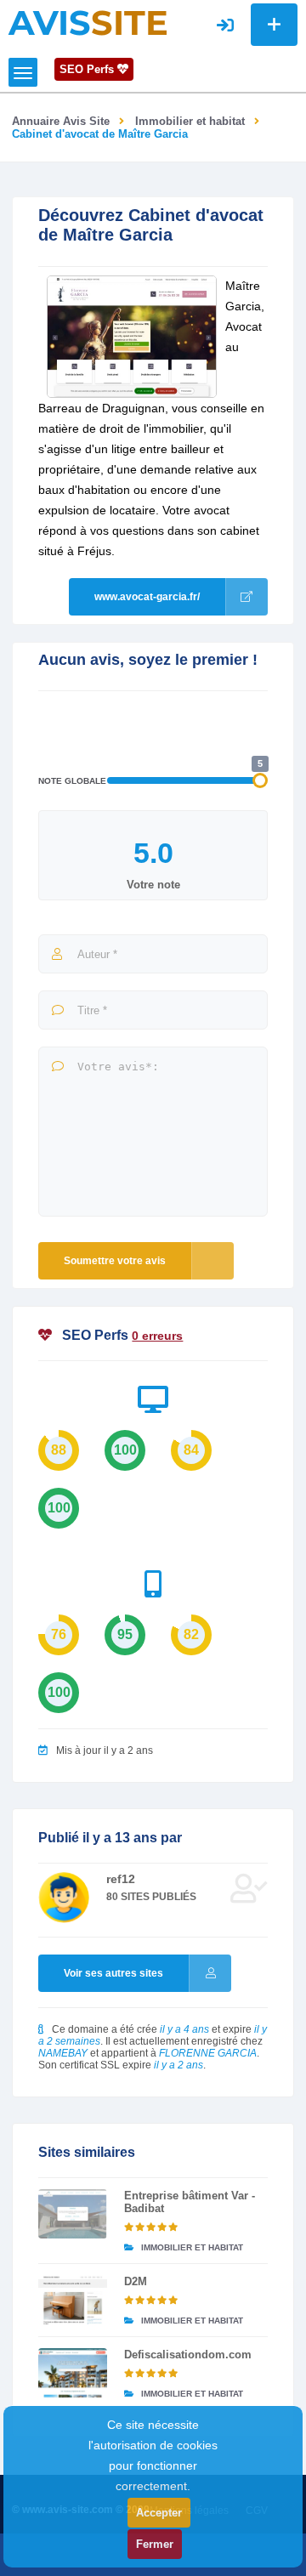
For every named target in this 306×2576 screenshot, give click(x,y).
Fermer (155, 2544)
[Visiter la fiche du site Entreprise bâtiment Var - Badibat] (73, 2214)
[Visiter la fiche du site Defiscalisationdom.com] (73, 2373)
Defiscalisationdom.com (188, 2355)
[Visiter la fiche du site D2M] (73, 2300)
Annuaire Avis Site (61, 121)
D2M (136, 2281)
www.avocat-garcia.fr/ (147, 597)
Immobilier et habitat (190, 121)
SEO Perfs (88, 69)
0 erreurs (157, 1336)
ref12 (121, 1879)
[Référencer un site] (274, 25)
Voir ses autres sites (113, 1973)
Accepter (159, 2513)
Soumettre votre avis (115, 1261)
